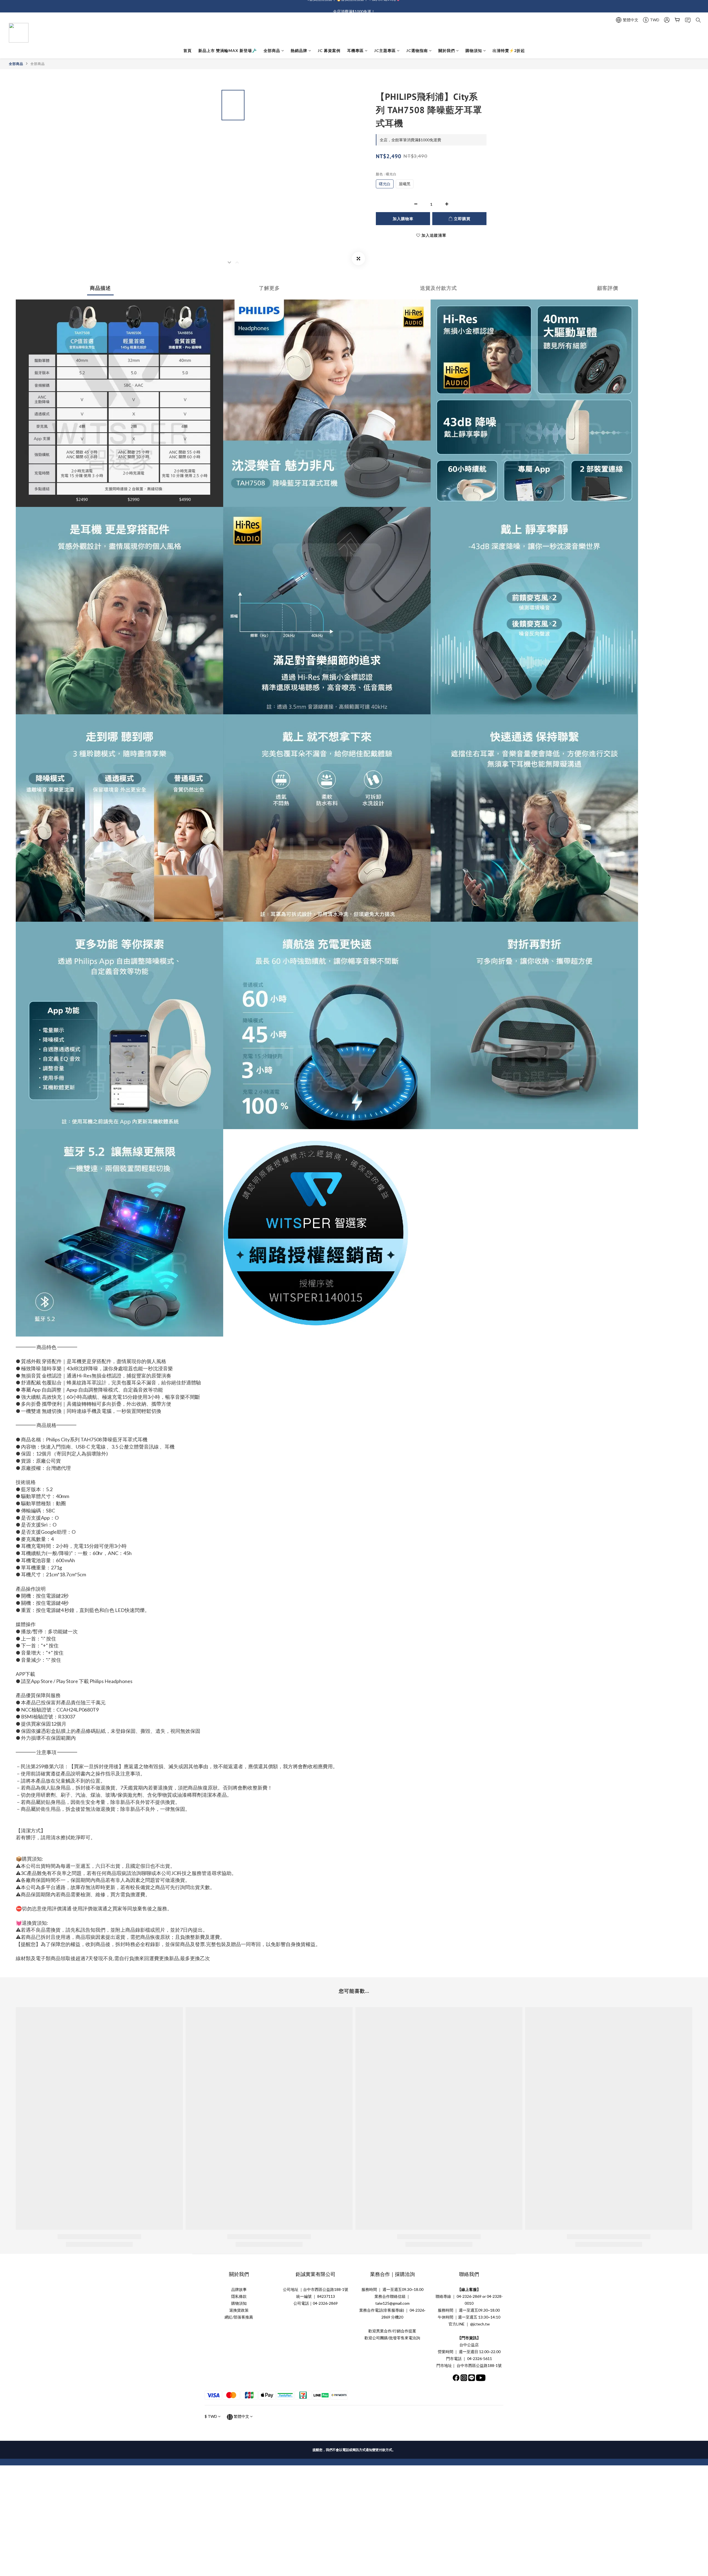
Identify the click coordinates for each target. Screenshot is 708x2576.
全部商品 (272, 50)
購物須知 (474, 50)
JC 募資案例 (329, 50)
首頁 (188, 50)
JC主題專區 (385, 50)
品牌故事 (239, 2289)
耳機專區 (355, 50)
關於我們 (447, 50)
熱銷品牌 (299, 50)
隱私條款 (239, 2296)
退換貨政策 (239, 2310)
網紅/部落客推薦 (239, 2317)
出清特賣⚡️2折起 (509, 50)
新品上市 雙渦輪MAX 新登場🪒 (228, 50)
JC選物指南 (417, 50)
